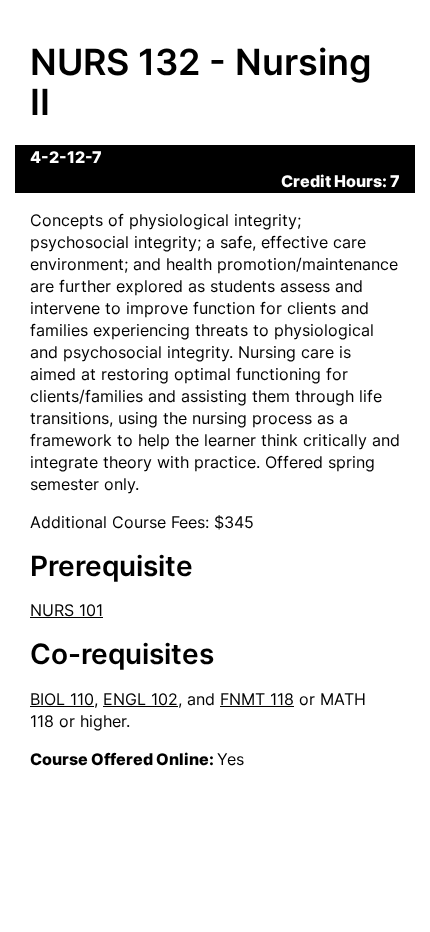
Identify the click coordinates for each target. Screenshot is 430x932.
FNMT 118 (257, 699)
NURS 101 (66, 610)
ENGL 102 (140, 699)
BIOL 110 (62, 699)
